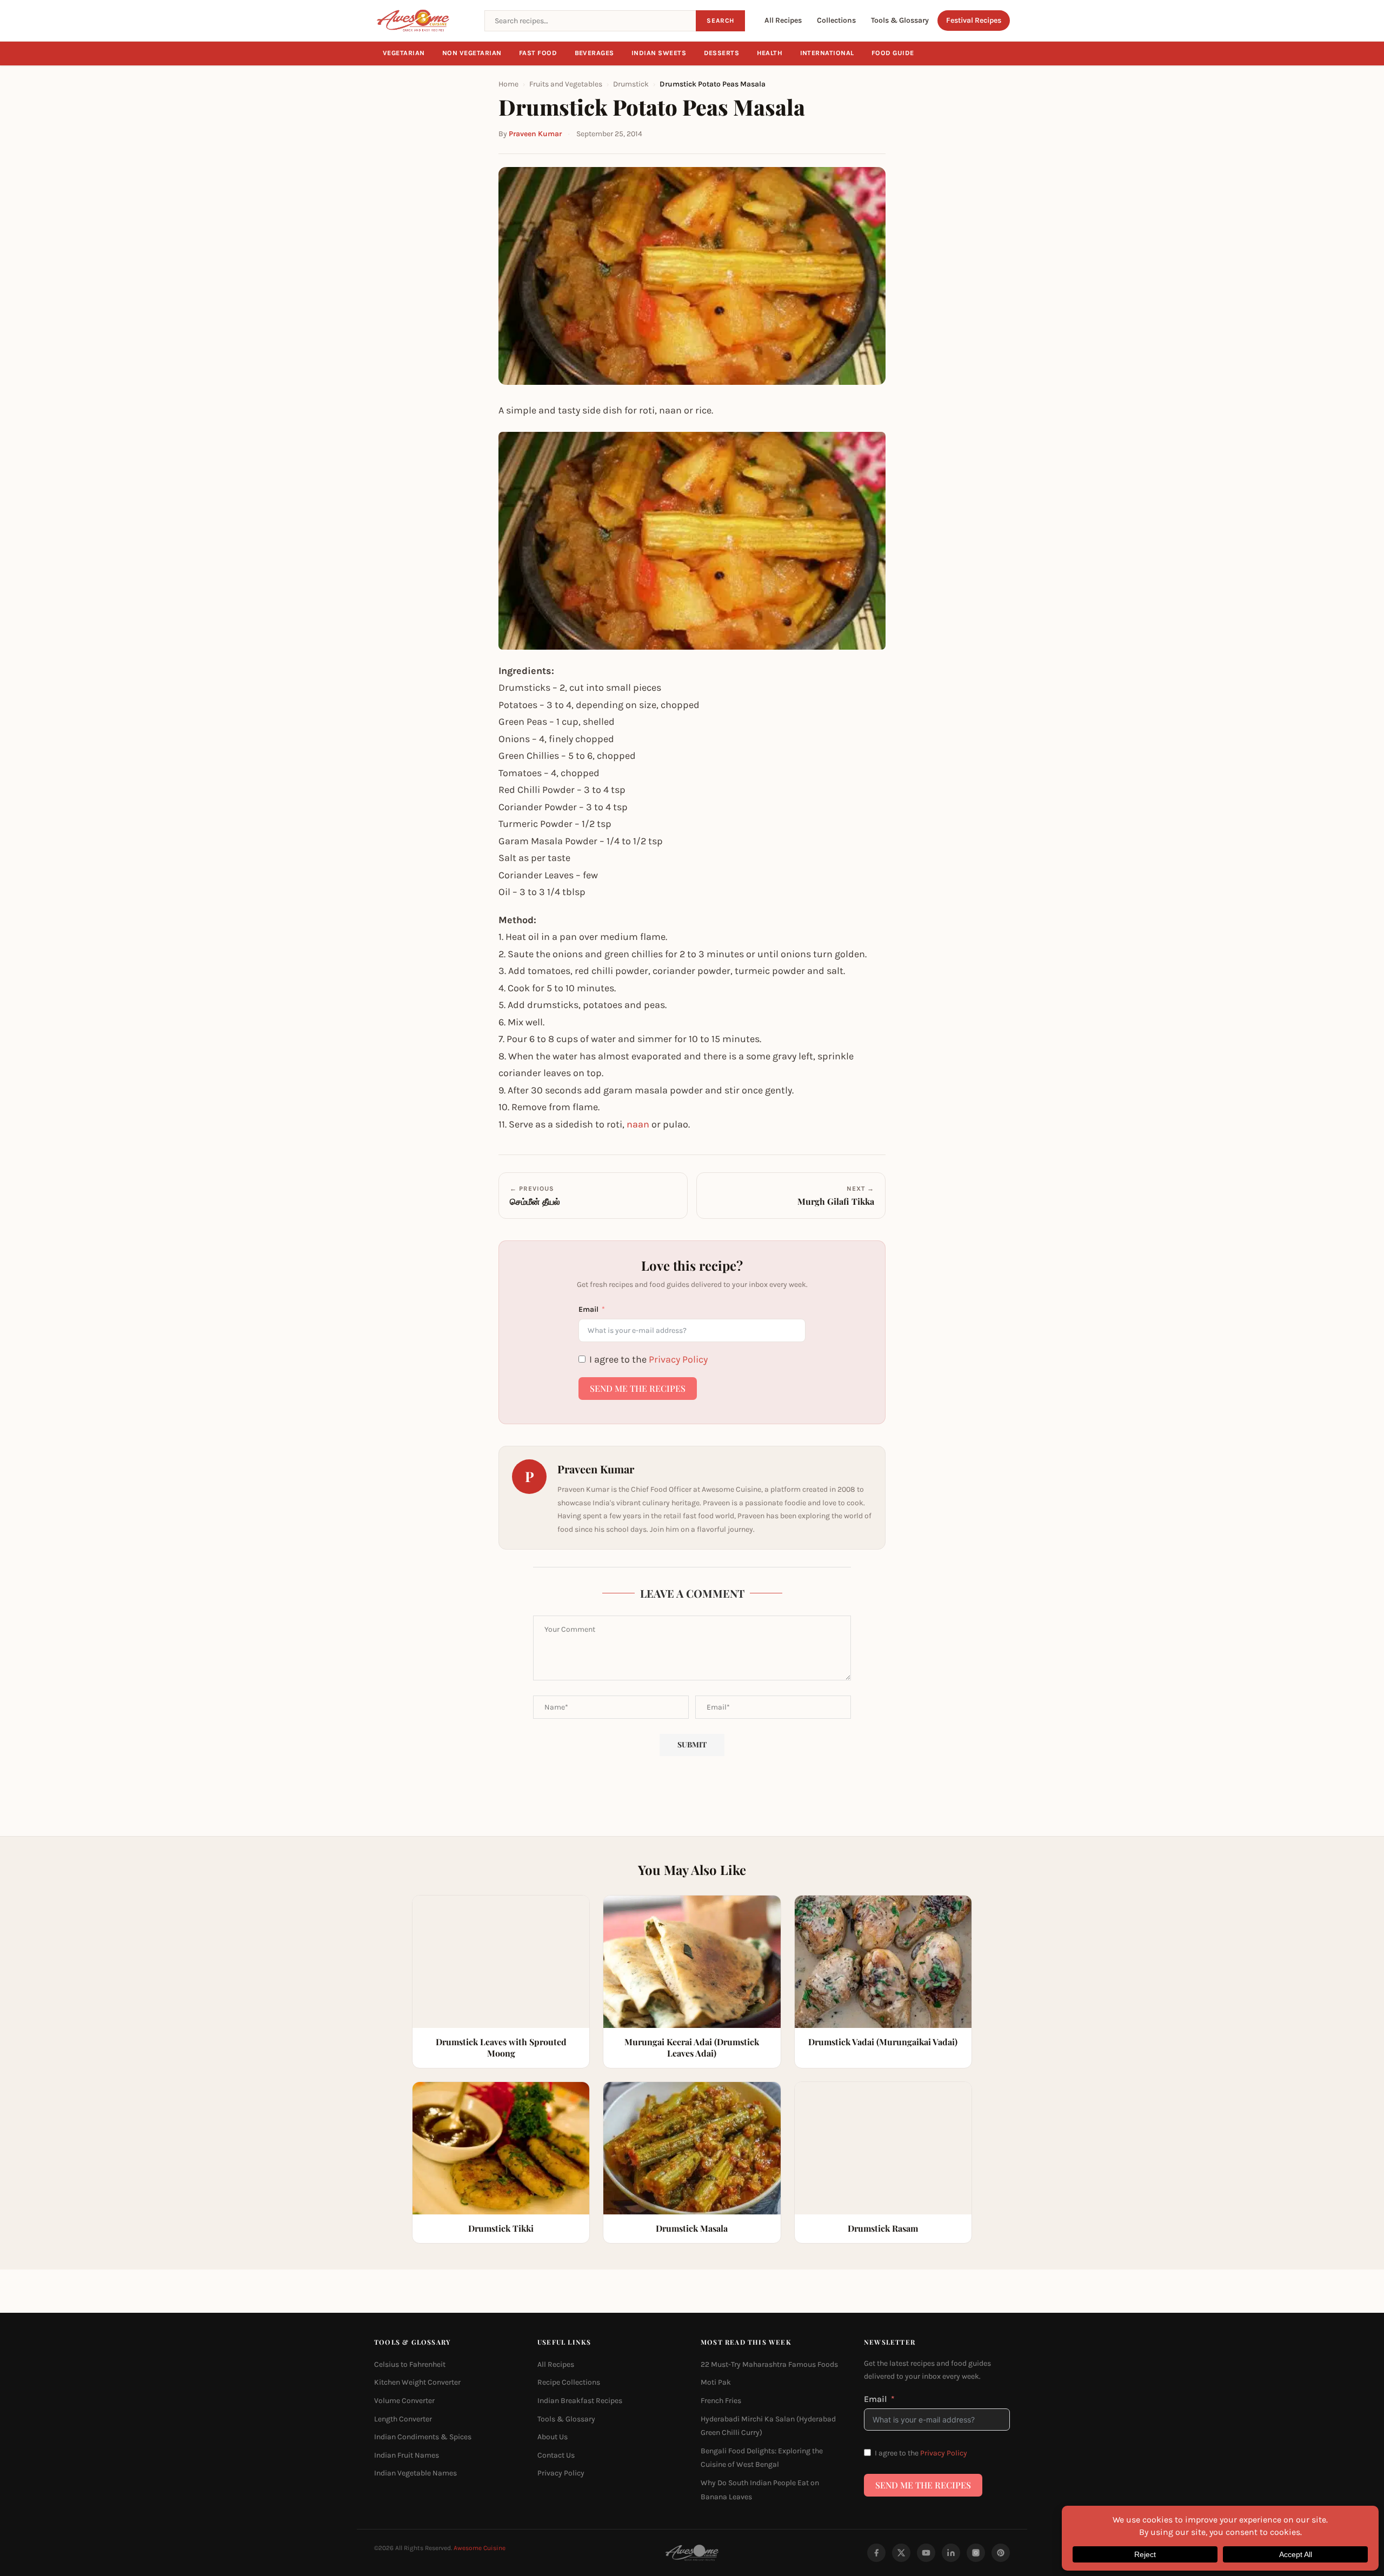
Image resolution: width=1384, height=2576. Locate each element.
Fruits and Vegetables (566, 84)
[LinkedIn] (951, 2553)
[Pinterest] (1001, 2553)
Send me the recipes (638, 1388)
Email (588, 1309)
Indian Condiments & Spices (423, 2437)
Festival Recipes (974, 20)
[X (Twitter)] (901, 2553)
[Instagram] (976, 2553)
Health (770, 53)
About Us (553, 2437)
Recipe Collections (569, 2382)
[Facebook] (876, 2553)
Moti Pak (716, 2382)
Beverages (595, 53)
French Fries (721, 2401)
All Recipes (783, 20)
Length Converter (403, 2418)
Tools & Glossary (900, 20)
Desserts (722, 53)
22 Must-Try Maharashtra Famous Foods (769, 2364)
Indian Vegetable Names (415, 2473)
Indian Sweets (659, 53)
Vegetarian (404, 53)
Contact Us (556, 2455)
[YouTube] (926, 2553)
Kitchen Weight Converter (417, 2382)
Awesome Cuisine (480, 2548)
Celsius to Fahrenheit (410, 2364)
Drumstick (631, 84)
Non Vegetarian (472, 53)
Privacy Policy (678, 1359)
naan (638, 1124)
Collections (836, 20)
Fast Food (538, 53)
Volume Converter (404, 2401)
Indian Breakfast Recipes (580, 2401)
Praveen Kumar (535, 134)
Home (508, 84)
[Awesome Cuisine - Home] (423, 21)
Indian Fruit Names (407, 2455)
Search (720, 21)
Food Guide (893, 53)
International (827, 53)
